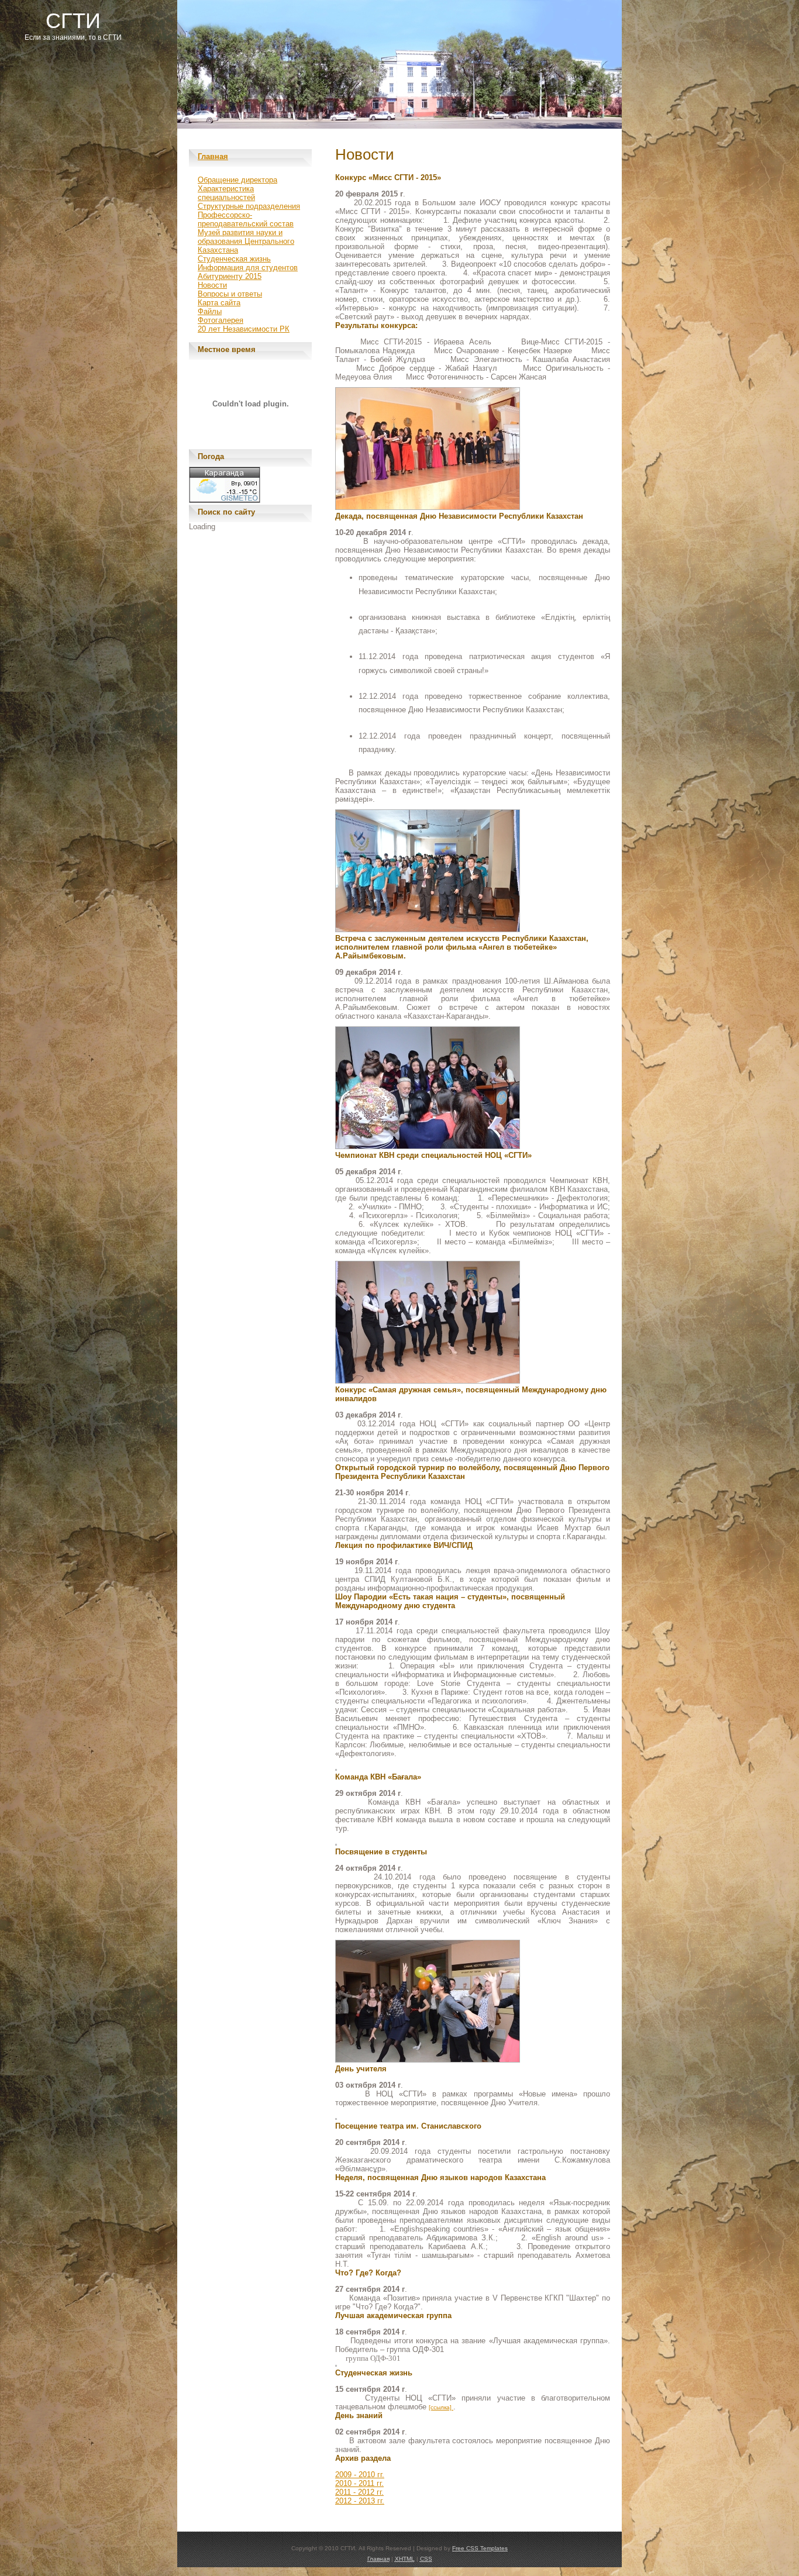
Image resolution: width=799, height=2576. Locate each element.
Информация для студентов (248, 268)
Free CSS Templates (480, 2548)
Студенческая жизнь (234, 259)
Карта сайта (219, 303)
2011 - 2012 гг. (359, 2492)
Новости (212, 285)
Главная (213, 156)
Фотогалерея (221, 320)
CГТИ (73, 21)
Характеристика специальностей (226, 193)
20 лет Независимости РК (244, 329)
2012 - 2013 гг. (360, 2501)
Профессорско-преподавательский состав (246, 219)
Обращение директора (237, 180)
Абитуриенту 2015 (230, 276)
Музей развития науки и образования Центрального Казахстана (246, 241)
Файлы (210, 311)
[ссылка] (441, 2407)
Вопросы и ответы (230, 294)
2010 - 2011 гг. (359, 2483)
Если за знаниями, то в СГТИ (73, 37)
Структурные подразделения (249, 206)
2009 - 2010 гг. (360, 2475)
